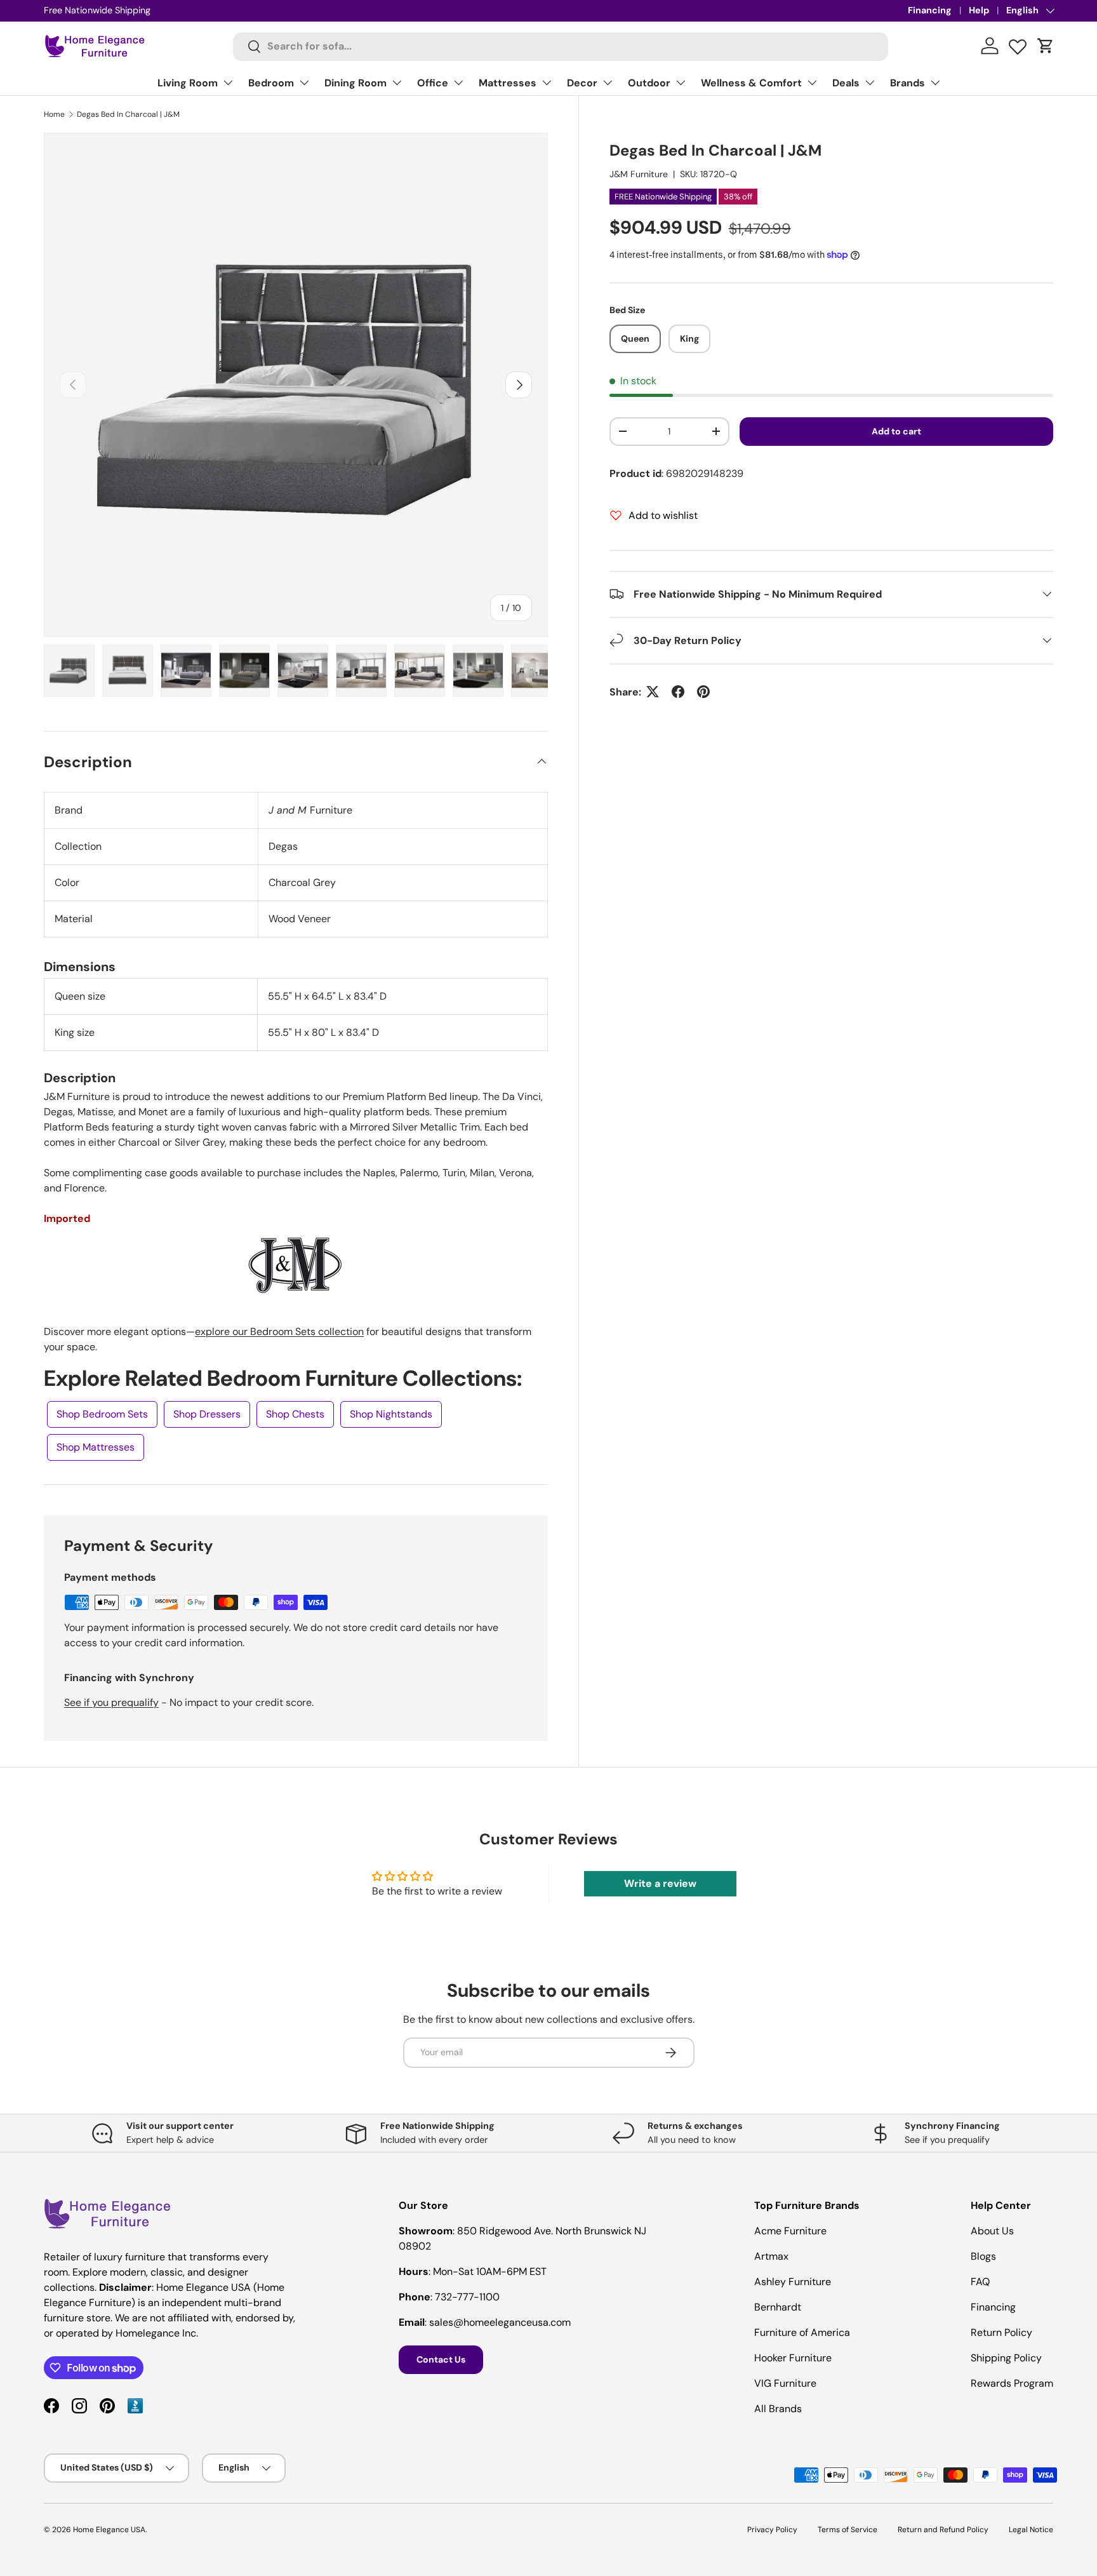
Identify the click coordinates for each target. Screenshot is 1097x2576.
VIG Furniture (785, 2383)
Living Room (188, 83)
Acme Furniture (790, 2231)
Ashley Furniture (793, 2282)
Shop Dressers (207, 1414)
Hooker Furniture (793, 2358)
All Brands (778, 2409)
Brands (908, 83)
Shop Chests (295, 1414)
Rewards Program (1012, 2383)
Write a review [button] (660, 1883)
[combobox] (561, 46)
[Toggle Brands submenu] (935, 83)
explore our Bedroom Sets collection (279, 1332)
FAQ (980, 2282)
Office (433, 83)
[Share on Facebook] (678, 692)
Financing (930, 10)
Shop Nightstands (391, 1414)
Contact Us (441, 2359)
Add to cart (896, 431)
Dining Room (356, 83)
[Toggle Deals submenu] (870, 83)
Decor (582, 83)
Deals (846, 83)
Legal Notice (1031, 2530)
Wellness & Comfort (751, 83)
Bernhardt (778, 2307)
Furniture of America (802, 2332)
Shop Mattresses (96, 1447)
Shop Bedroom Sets (102, 1414)
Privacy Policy (772, 2530)
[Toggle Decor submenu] (608, 83)
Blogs (983, 2256)
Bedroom (271, 83)
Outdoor (649, 83)
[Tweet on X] (653, 692)
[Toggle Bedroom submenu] (304, 83)
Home (54, 114)
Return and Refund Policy (943, 2530)
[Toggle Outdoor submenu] (681, 83)
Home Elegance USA (109, 2530)
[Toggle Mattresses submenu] (547, 83)
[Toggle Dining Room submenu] (397, 83)
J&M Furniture (639, 174)
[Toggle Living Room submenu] (228, 83)
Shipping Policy (1006, 2358)
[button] (1046, 46)
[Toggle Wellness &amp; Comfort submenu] (812, 83)
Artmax (771, 2256)
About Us (992, 2231)
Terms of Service (848, 2530)
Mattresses (508, 83)
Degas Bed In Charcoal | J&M (128, 114)
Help (979, 10)
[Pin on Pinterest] (703, 692)
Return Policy (1001, 2332)
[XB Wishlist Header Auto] (1018, 44)
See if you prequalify (111, 1702)
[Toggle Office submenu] (458, 83)
